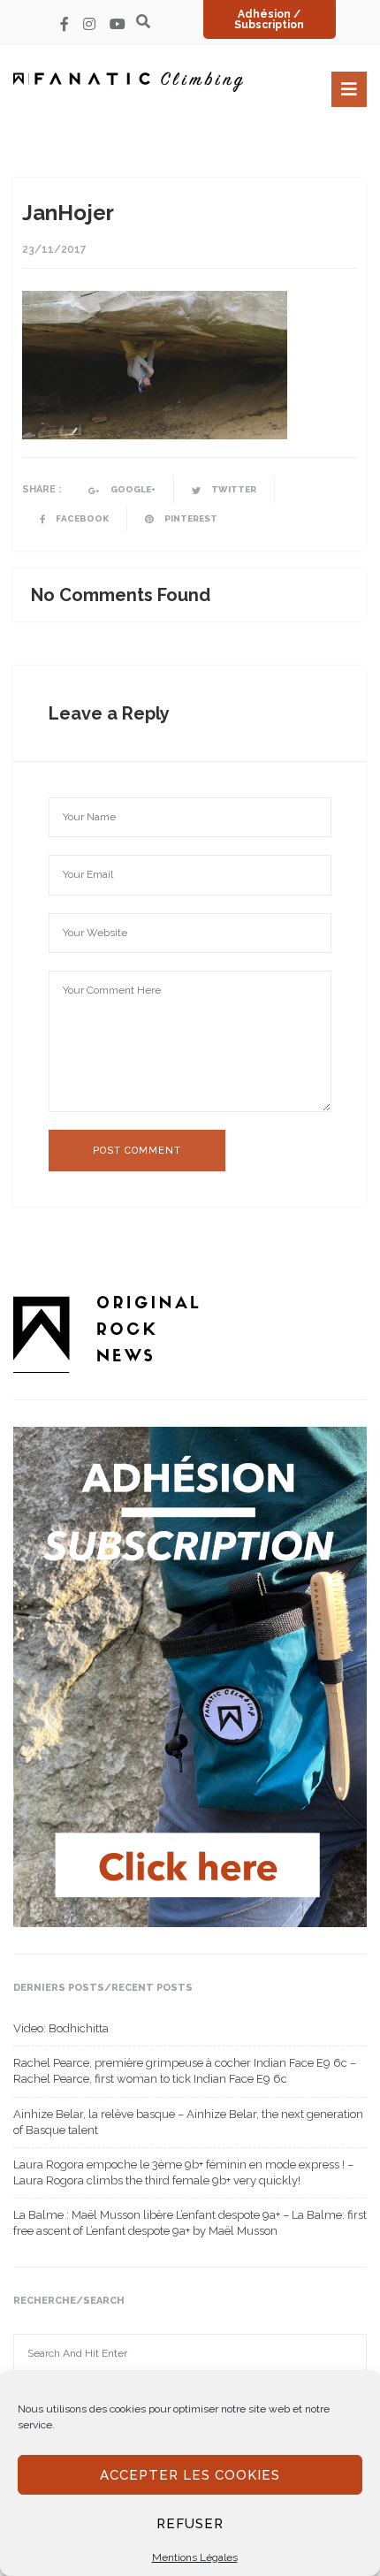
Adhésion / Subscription (269, 19)
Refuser (190, 2524)
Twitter (233, 489)
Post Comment (137, 1151)
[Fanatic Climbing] (128, 82)
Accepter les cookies (190, 2475)
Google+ (132, 489)
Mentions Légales (195, 2557)
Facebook (81, 518)
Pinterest (190, 518)
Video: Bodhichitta (61, 2028)
